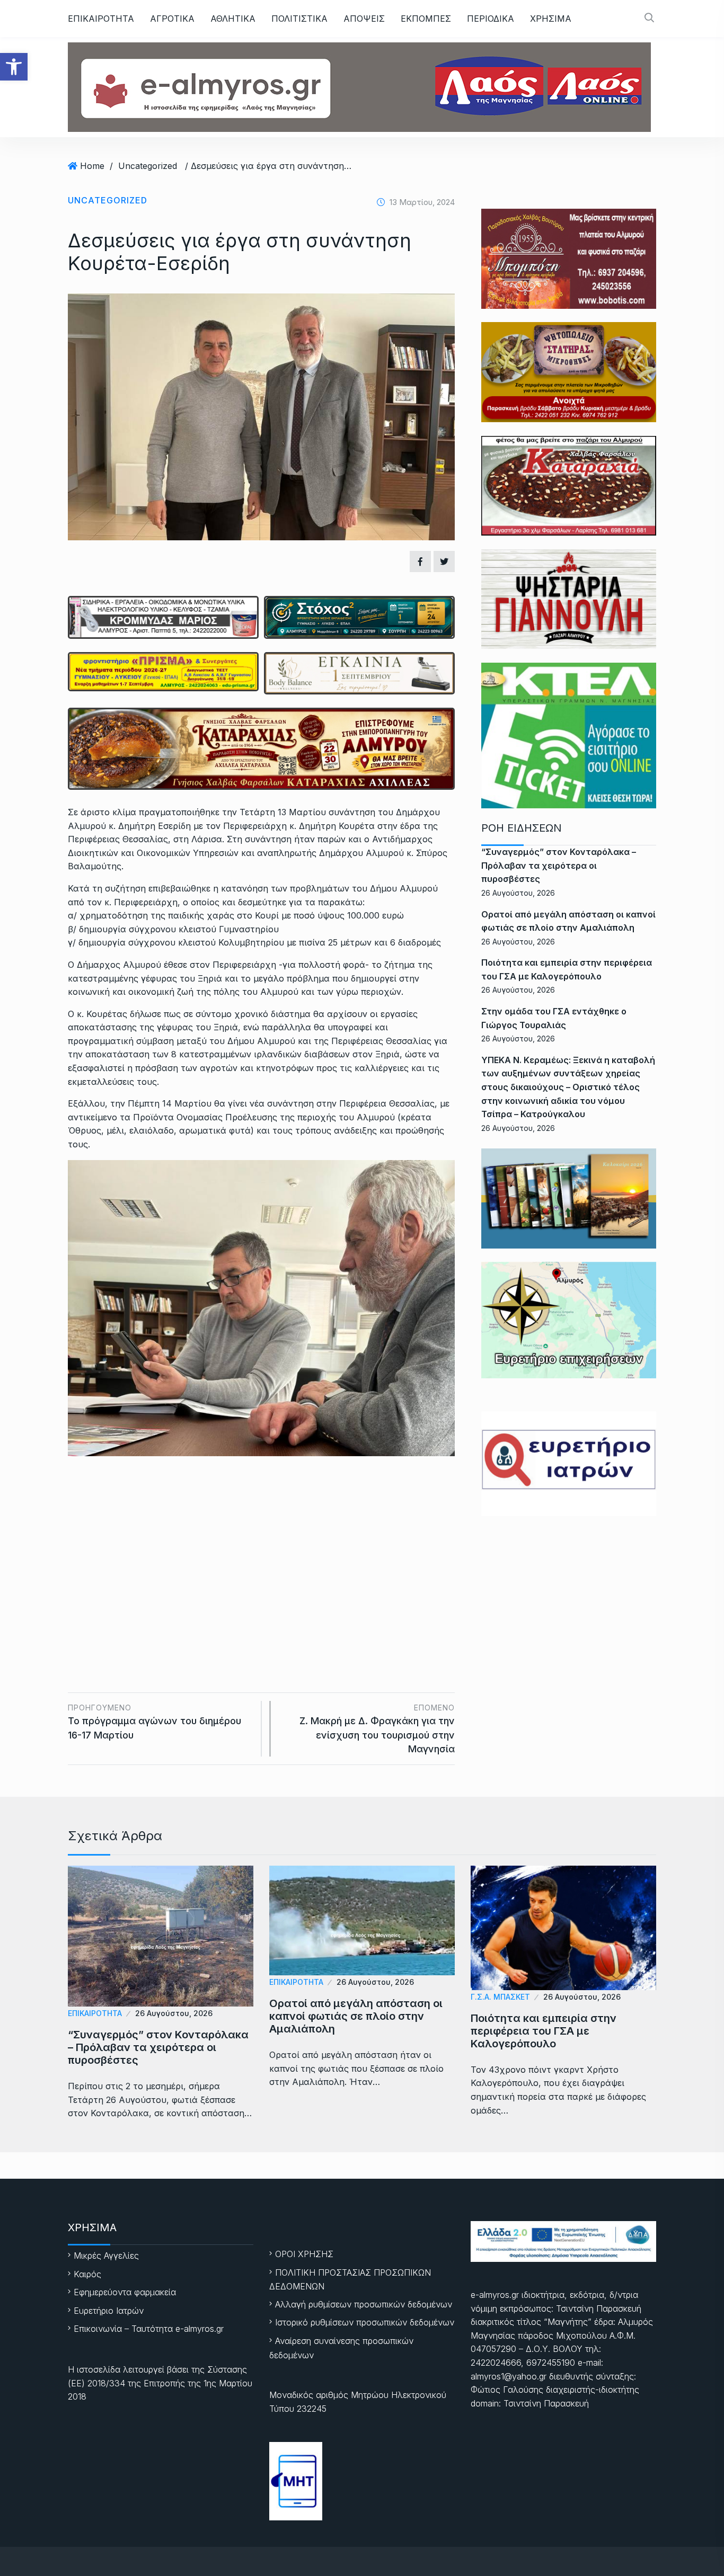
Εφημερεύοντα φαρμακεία (125, 2292)
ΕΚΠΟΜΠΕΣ (426, 19)
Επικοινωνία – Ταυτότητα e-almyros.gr (149, 2329)
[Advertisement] (261, 1555)
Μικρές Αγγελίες (106, 2256)
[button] (14, 67)
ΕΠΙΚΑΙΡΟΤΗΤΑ (101, 19)
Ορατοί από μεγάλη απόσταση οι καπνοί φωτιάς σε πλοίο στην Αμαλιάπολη (356, 2016)
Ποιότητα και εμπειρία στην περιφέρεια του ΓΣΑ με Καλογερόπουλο (544, 2031)
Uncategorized (148, 166)
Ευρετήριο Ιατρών (109, 2311)
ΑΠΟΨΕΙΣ (364, 19)
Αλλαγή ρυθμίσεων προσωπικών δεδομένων (364, 2304)
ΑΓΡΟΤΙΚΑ (172, 19)
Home (92, 166)
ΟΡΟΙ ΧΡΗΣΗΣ (304, 2254)
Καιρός (87, 2274)
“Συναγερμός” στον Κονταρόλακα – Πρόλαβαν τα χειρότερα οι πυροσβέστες (559, 865)
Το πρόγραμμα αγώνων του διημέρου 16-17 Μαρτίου (154, 1722)
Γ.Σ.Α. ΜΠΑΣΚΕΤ (500, 1997)
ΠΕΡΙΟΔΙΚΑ (491, 19)
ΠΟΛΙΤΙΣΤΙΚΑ (299, 19)
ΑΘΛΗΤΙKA (233, 19)
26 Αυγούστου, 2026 (174, 2013)
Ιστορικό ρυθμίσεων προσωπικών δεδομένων (365, 2322)
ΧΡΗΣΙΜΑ (551, 19)
